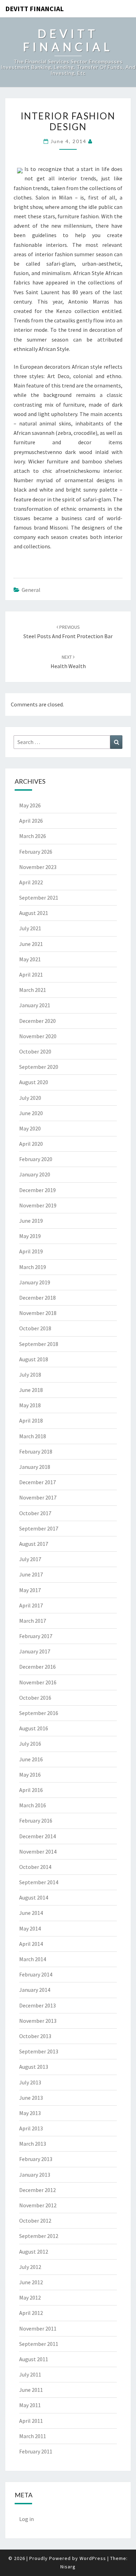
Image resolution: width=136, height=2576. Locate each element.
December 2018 (37, 1298)
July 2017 (30, 1559)
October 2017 (35, 1513)
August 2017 (34, 1544)
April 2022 (31, 882)
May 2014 (30, 1928)
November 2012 (38, 2205)
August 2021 (34, 913)
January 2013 (35, 2175)
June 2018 (31, 1390)
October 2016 (35, 1698)
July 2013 (30, 2082)
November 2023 (38, 867)
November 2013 (38, 2021)
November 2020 (38, 1036)
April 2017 (31, 1605)
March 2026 (33, 836)
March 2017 (33, 1621)
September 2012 (39, 2236)
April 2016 (31, 1790)
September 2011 (39, 2344)
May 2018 (30, 1405)
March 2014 (33, 1959)
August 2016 (34, 1728)
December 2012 (37, 2190)
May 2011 (30, 2405)
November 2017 (38, 1497)
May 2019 (30, 1236)
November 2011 (38, 2328)
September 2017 (39, 1528)
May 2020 (30, 1128)
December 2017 (37, 1482)
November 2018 (38, 1313)
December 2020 (37, 1021)
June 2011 (31, 2390)
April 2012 (31, 2313)
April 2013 (31, 2128)
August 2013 (34, 2067)
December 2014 (37, 1836)
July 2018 (30, 1375)
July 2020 (30, 1098)
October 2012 (35, 2221)
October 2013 (35, 2036)
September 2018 (39, 1344)
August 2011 (34, 2359)
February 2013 (36, 2159)
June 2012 (31, 2282)
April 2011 (31, 2421)
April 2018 (31, 1420)
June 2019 (31, 1221)
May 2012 (30, 2297)
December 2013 (37, 2005)
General (31, 590)
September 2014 (39, 1882)
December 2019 (37, 1190)
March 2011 (33, 2436)
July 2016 (30, 1744)
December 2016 (37, 1667)
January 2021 (35, 1005)
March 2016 (33, 1805)
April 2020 (31, 1144)
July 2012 (30, 2267)
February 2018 (36, 1451)
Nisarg (68, 2567)
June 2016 (31, 1759)
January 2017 (35, 1651)
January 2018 (35, 1467)
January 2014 (35, 1990)
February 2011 (36, 2451)
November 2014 (38, 1851)
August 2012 (34, 2252)
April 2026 (31, 821)
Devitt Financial (35, 9)
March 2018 (33, 1436)
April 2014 (31, 1944)
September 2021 (39, 898)
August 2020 (34, 1082)
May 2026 (30, 805)
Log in (27, 2519)
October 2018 (35, 1328)
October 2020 (35, 1051)
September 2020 (39, 1067)
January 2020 (35, 1174)
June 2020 (31, 1113)
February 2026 (36, 852)
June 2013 (31, 2098)
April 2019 (31, 1251)
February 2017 (36, 1636)
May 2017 (30, 1590)
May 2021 (30, 959)
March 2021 (33, 990)
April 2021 (31, 974)
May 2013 (30, 2113)
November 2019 (38, 1205)
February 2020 (36, 1159)
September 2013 (39, 2051)
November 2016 (38, 1682)
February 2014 (36, 1974)
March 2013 (33, 2144)
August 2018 (34, 1359)
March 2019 (33, 1267)
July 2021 (30, 928)
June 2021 (31, 944)
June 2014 (31, 1913)
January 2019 (35, 1282)
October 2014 (35, 1867)
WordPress (93, 2558)
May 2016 (30, 1775)
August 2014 (34, 1897)
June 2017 (31, 1574)
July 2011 (30, 2374)
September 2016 (39, 1713)
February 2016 (36, 1821)
